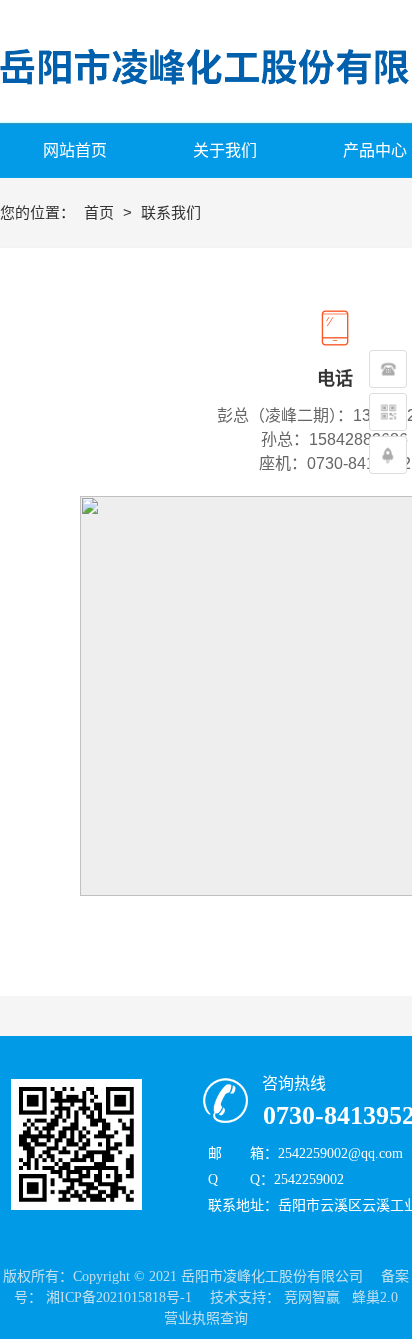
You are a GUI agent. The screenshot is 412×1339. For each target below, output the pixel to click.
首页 (101, 212)
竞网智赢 (312, 1297)
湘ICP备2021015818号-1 (119, 1297)
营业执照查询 (206, 1318)
